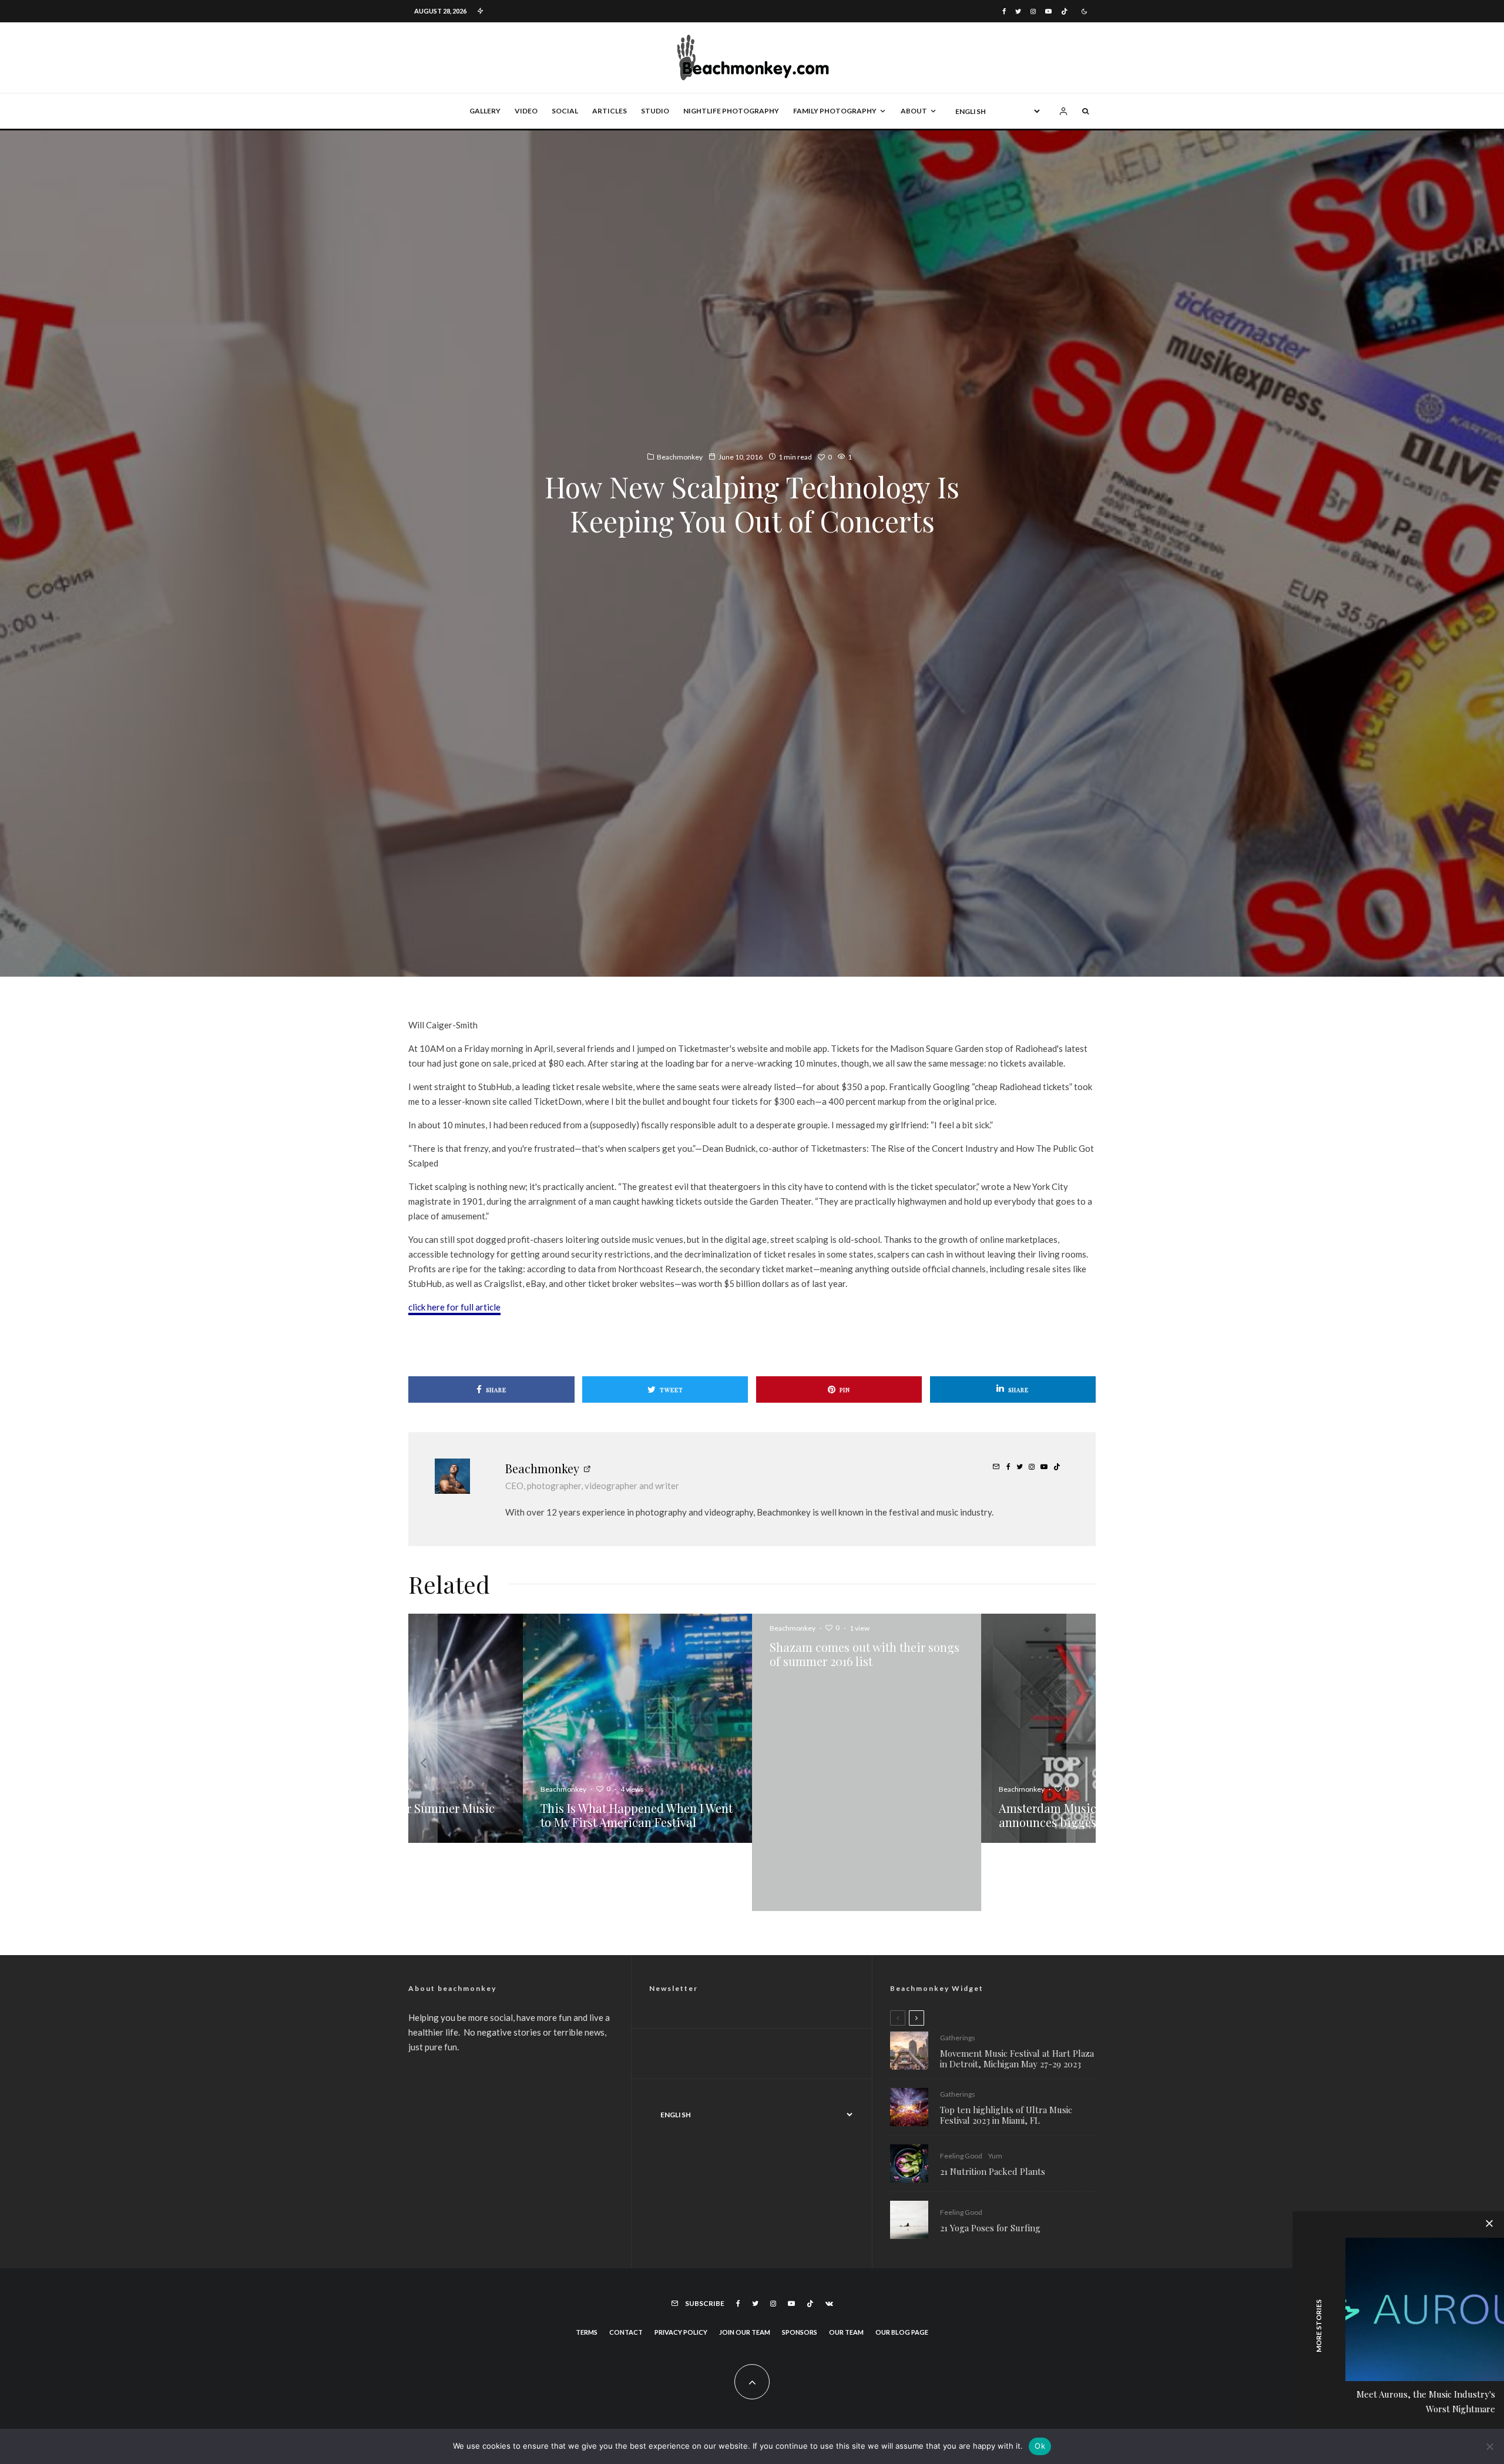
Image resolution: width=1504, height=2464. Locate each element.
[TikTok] (1064, 11)
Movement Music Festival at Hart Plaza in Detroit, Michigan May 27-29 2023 (1017, 1990)
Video (526, 111)
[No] (1489, 2446)
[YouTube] (1048, 11)
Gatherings (958, 1969)
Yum (995, 2088)
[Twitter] (1018, 11)
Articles (610, 111)
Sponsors (800, 2264)
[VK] (829, 2235)
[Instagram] (1033, 11)
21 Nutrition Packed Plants (993, 2103)
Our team (846, 2264)
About (914, 111)
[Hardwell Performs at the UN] (983, 1728)
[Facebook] (1004, 11)
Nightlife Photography (731, 111)
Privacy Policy (681, 2264)
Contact (626, 2264)
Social (565, 111)
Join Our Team (745, 2264)
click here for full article (454, 1307)
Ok (1040, 2446)
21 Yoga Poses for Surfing (990, 2160)
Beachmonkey (680, 457)
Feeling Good (961, 2088)
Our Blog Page (902, 2264)
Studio (655, 111)
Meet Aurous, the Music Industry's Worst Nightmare (1426, 2401)
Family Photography (835, 111)
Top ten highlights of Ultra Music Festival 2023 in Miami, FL (1006, 2047)
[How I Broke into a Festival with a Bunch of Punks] (754, 1728)
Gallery (485, 111)
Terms (587, 2264)
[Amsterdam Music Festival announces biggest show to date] (525, 1728)
